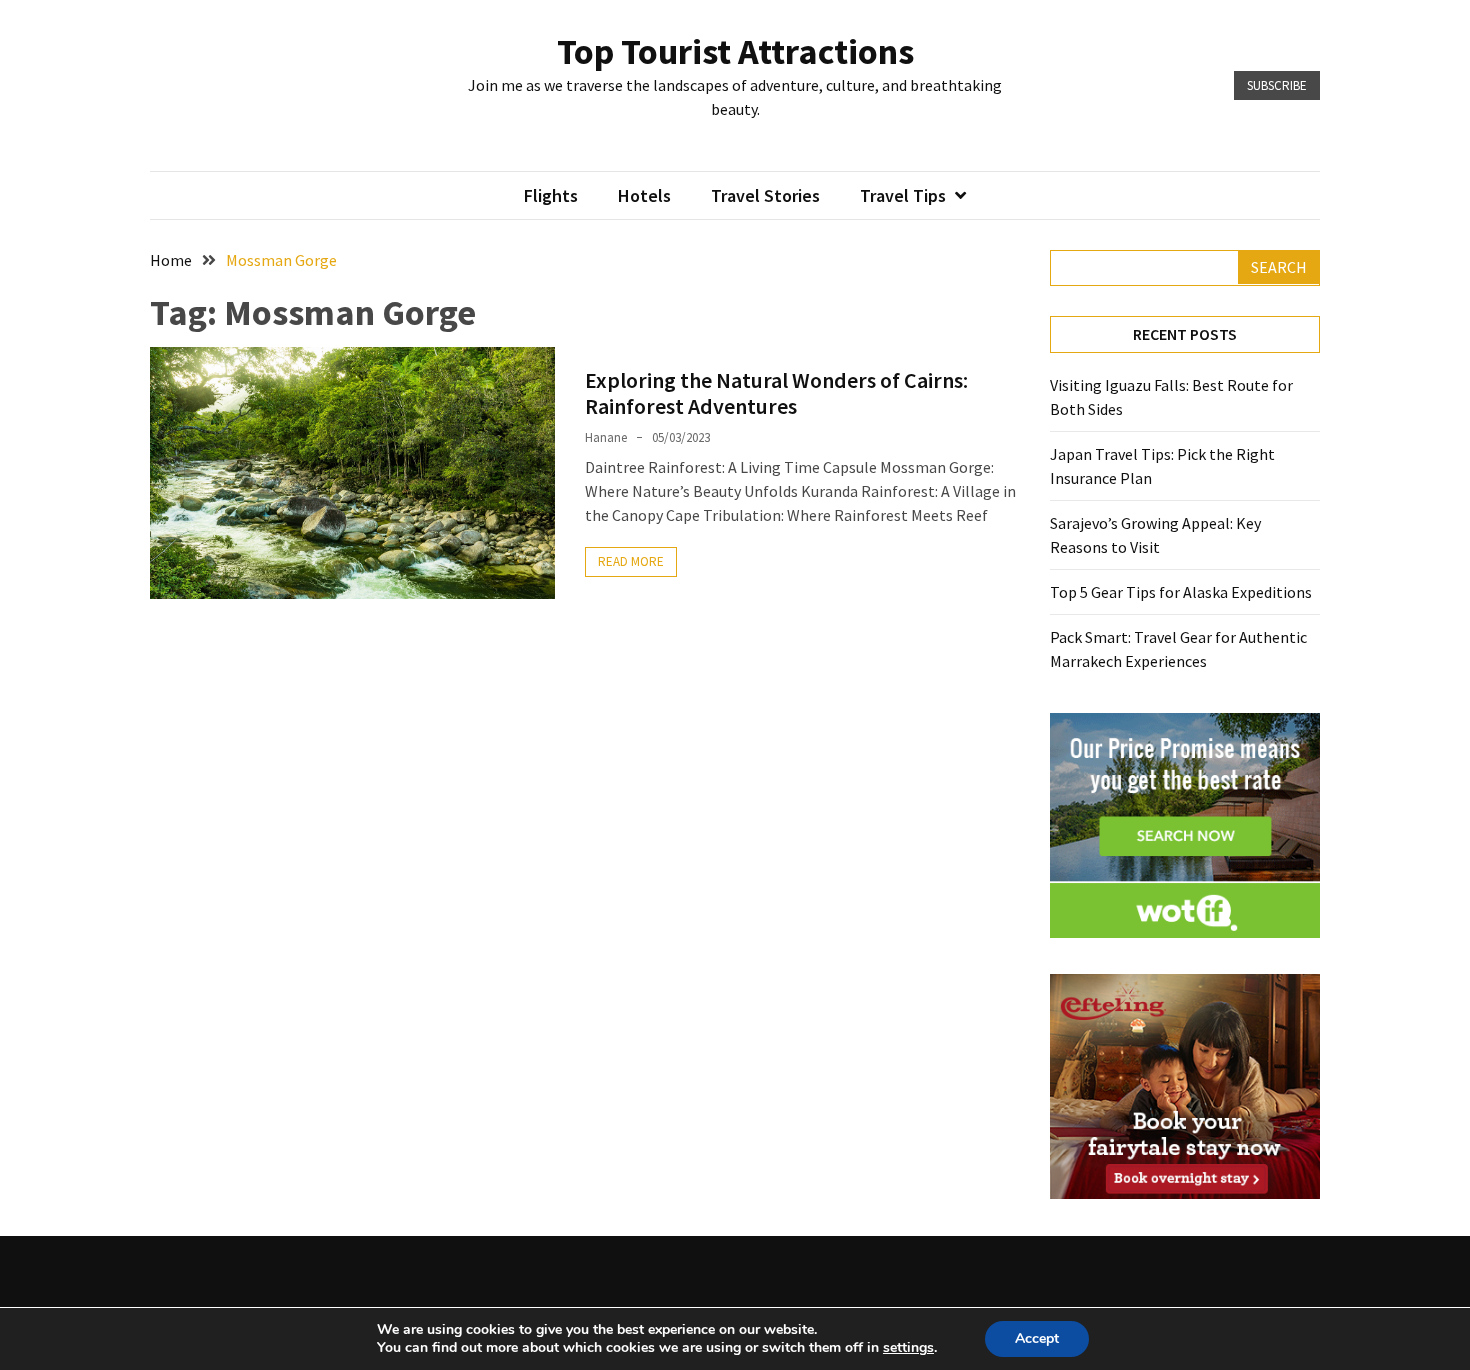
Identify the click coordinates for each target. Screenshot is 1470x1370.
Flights (551, 195)
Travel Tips (903, 195)
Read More (631, 561)
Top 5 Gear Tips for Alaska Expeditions (1181, 592)
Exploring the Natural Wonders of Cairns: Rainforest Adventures (776, 393)
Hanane (606, 437)
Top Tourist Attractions (735, 51)
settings (908, 1348)
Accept (1037, 1338)
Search (1279, 267)
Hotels (644, 195)
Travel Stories (765, 195)
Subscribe (1277, 85)
